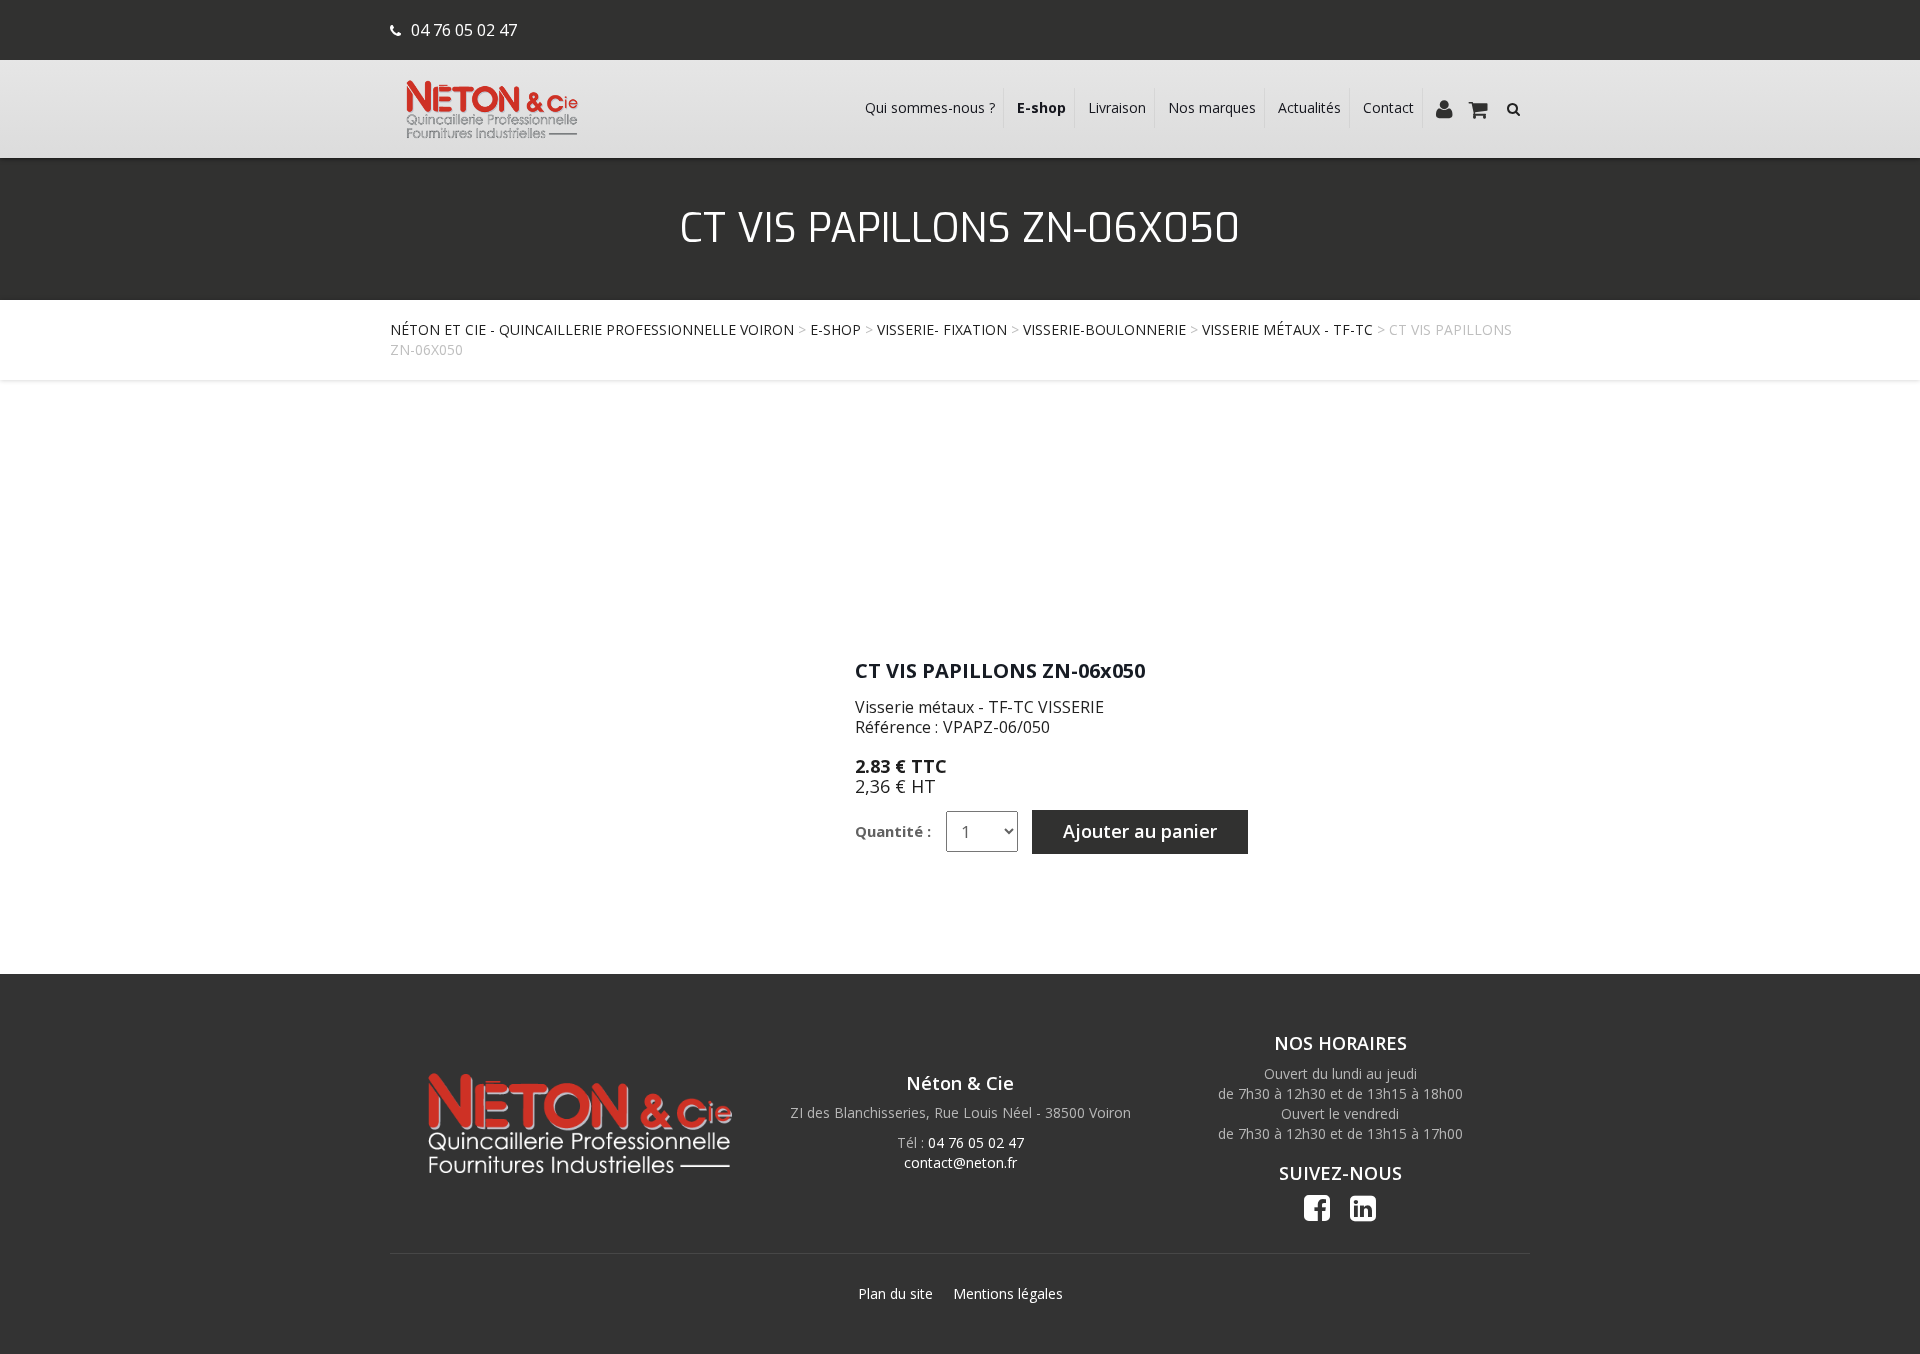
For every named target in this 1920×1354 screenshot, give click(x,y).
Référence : (896, 727)
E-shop (835, 329)
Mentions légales (1008, 1293)
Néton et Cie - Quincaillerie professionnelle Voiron (592, 329)
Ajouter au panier (1140, 831)
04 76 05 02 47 (464, 30)
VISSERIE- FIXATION (942, 329)
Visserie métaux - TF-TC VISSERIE (979, 707)
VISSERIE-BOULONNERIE (1104, 329)
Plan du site (895, 1293)
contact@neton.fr (960, 1162)
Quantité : (893, 831)
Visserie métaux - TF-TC (1287, 329)
